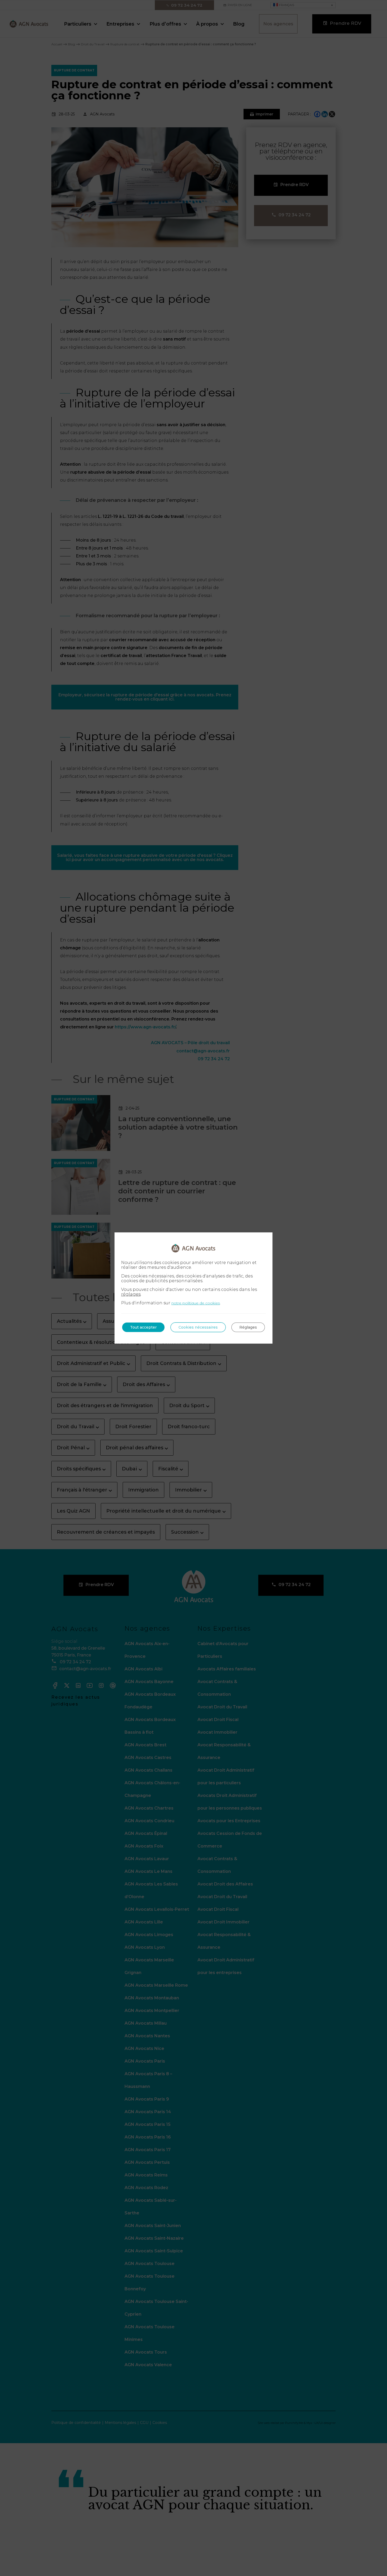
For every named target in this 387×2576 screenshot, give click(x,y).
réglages (131, 1294)
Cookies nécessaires (198, 1327)
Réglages (248, 1327)
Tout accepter (143, 1327)
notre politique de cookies (196, 1303)
